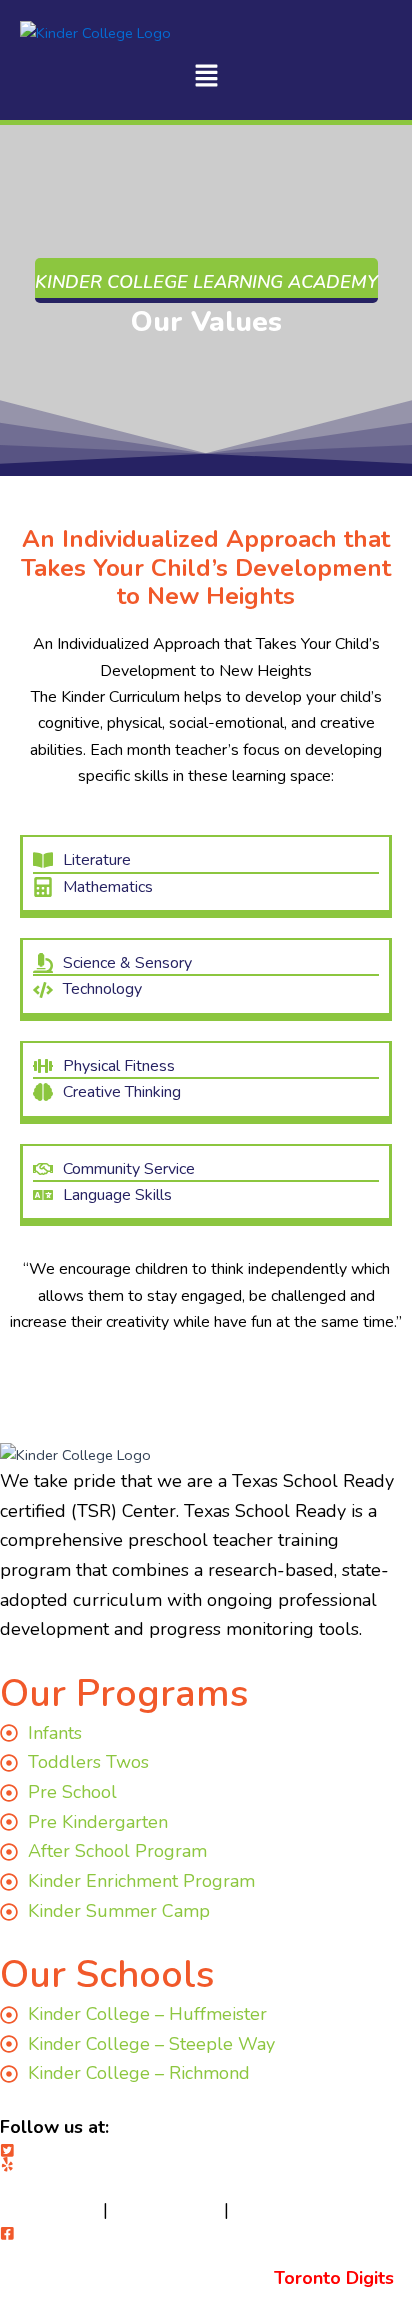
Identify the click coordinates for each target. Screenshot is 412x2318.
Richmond (274, 2210)
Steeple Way (166, 2210)
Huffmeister (49, 2210)
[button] (206, 78)
